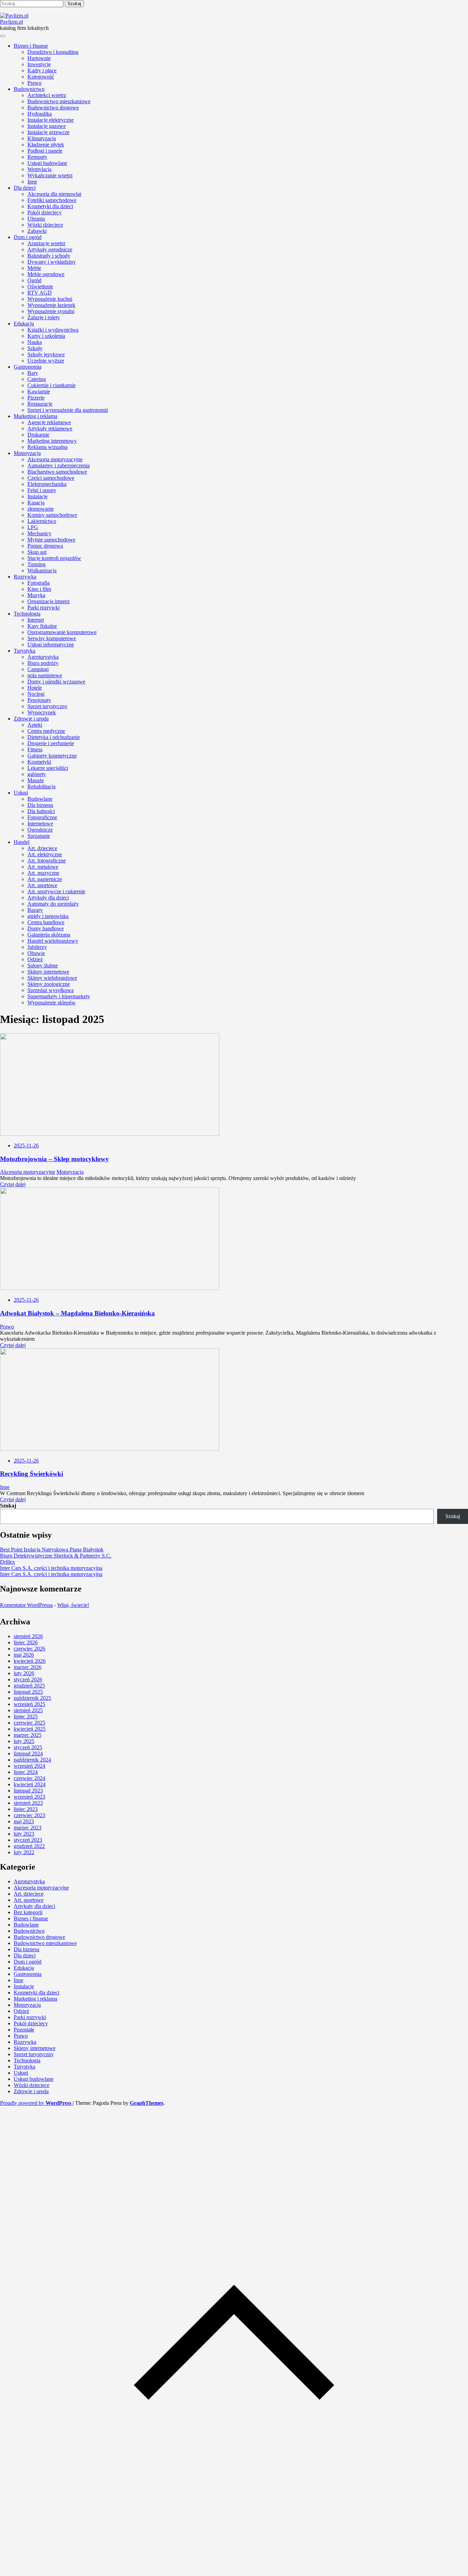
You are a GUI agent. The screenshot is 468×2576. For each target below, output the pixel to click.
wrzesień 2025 (29, 1704)
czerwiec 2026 (29, 1649)
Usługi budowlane (47, 163)
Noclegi (36, 694)
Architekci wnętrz (47, 95)
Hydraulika (40, 114)
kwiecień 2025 (30, 1729)
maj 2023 (24, 1821)
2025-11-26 (26, 1146)
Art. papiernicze (45, 879)
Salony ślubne (43, 965)
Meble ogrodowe (46, 274)
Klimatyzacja (42, 138)
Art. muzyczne (43, 873)
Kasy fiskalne (42, 626)
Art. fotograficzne (47, 861)
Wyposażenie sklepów (52, 1003)
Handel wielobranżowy (53, 941)
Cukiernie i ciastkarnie (52, 385)
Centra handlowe (46, 922)
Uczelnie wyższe (46, 361)
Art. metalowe (43, 867)
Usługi (21, 793)
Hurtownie (39, 58)
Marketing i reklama (35, 416)
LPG (33, 527)
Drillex (8, 1562)
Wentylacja (39, 169)
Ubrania (36, 219)
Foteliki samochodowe (52, 200)
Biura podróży (43, 663)
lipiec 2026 (26, 1642)
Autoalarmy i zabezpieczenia (59, 466)
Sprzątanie (39, 836)
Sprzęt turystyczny (47, 706)
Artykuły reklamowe (50, 428)
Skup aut (37, 552)
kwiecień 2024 (30, 1784)
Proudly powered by (36, 2103)
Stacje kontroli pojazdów (54, 558)
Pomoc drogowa (45, 546)
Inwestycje (39, 64)
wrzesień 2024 (29, 1766)
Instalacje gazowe (47, 126)
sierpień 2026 (28, 1636)
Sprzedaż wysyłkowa (51, 990)
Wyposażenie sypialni (51, 311)
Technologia (27, 614)
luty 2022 (24, 1852)
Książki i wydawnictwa (53, 330)
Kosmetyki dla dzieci (50, 206)
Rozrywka (25, 577)
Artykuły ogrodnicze (50, 249)
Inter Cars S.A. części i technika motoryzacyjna (51, 1568)
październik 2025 (32, 1698)
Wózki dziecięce (45, 225)
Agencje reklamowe (49, 422)
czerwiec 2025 (29, 1723)
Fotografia (39, 583)
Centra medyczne (46, 731)
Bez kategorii (28, 1912)
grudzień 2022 (29, 1846)
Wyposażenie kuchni (50, 299)
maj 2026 (24, 1655)
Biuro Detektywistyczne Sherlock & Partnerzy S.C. (56, 1556)
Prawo (34, 83)
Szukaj (8, 1506)
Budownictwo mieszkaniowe (59, 101)
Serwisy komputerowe (52, 638)
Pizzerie (36, 398)
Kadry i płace (42, 70)
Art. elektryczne (45, 854)
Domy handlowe (46, 928)
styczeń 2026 (28, 1679)
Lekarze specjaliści (48, 768)
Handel (22, 842)
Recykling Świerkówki (32, 1474)
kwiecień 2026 (30, 1661)
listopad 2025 (28, 1692)
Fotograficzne (42, 817)
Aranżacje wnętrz (46, 243)
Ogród (34, 280)
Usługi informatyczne (51, 645)
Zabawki (37, 231)
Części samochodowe (51, 478)
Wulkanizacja (42, 570)
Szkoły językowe (46, 354)
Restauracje (40, 404)
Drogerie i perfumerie (51, 743)
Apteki (35, 725)
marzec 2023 (28, 1828)
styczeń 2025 (28, 1747)
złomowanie (41, 509)
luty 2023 (24, 1834)
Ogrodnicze (40, 830)
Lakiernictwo (42, 521)
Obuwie (36, 953)
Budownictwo (29, 89)
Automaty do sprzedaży (53, 904)
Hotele (35, 688)
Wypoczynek (42, 712)
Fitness (35, 749)
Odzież (35, 959)
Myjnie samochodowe (51, 540)
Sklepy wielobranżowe (52, 978)
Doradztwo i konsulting (53, 52)
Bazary (35, 910)
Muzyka (36, 595)
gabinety (37, 774)
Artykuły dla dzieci (48, 898)
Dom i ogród (28, 237)
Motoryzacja (27, 453)
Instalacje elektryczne (51, 120)
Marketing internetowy (52, 441)
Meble (34, 268)
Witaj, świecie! (73, 1605)
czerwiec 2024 (29, 1778)
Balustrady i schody (49, 256)
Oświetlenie (40, 287)
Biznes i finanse (31, 46)
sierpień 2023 (28, 1803)
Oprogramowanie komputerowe (62, 632)
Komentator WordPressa (26, 1605)
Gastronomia (28, 367)
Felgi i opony (42, 490)
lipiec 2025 (26, 1716)
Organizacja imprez (48, 601)
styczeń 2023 (28, 1840)
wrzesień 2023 (29, 1797)
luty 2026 (24, 1673)
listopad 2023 (28, 1791)
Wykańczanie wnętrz (50, 175)
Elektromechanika (47, 484)
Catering (37, 379)
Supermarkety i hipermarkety (59, 996)
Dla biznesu (40, 805)
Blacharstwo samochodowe (57, 472)
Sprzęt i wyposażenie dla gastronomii (68, 410)
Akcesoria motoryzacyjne (55, 459)
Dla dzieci (25, 188)
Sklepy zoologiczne (49, 984)
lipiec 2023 (26, 1809)
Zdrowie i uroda (31, 719)
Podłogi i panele (45, 151)
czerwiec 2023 (29, 1815)
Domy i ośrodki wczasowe (56, 682)
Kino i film (39, 589)
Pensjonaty (39, 700)
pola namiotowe (45, 675)
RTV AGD (40, 293)
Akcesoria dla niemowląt (54, 194)
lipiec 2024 (26, 1772)
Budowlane (40, 799)
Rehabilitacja (41, 786)
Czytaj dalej (13, 1184)
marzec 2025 (28, 1735)
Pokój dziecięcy (45, 212)
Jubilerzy (37, 947)
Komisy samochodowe (52, 515)
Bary (33, 373)
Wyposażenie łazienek (51, 305)
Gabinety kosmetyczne (52, 756)
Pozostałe (24, 2030)
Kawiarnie (39, 391)
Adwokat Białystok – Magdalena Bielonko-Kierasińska (77, 1313)
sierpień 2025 (28, 1710)
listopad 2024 (28, 1754)
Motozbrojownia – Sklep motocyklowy (54, 1159)
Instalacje (38, 496)
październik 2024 (32, 1760)
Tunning (36, 564)
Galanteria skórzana (49, 935)
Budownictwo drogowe (53, 108)
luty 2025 (24, 1741)
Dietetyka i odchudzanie (54, 737)
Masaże (36, 780)
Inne (32, 182)
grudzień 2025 (29, 1686)
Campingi (38, 669)
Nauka (35, 342)
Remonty (37, 157)
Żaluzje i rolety (44, 317)
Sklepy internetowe (48, 972)
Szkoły (35, 348)
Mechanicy (39, 533)
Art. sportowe (42, 885)
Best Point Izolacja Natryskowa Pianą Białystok (52, 1549)
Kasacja (36, 503)
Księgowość (41, 77)
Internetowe (40, 824)
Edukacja (24, 324)
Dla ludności (41, 811)
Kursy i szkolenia (46, 336)
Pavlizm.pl (11, 22)
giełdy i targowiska (48, 916)
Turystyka (24, 651)
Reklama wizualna (47, 447)
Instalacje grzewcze (48, 132)
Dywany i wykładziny (52, 262)
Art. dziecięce (42, 848)
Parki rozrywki (44, 607)
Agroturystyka (43, 657)
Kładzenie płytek (46, 145)
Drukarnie (38, 435)
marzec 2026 (28, 1667)
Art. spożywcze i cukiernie (56, 891)
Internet (36, 620)
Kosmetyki (39, 762)
